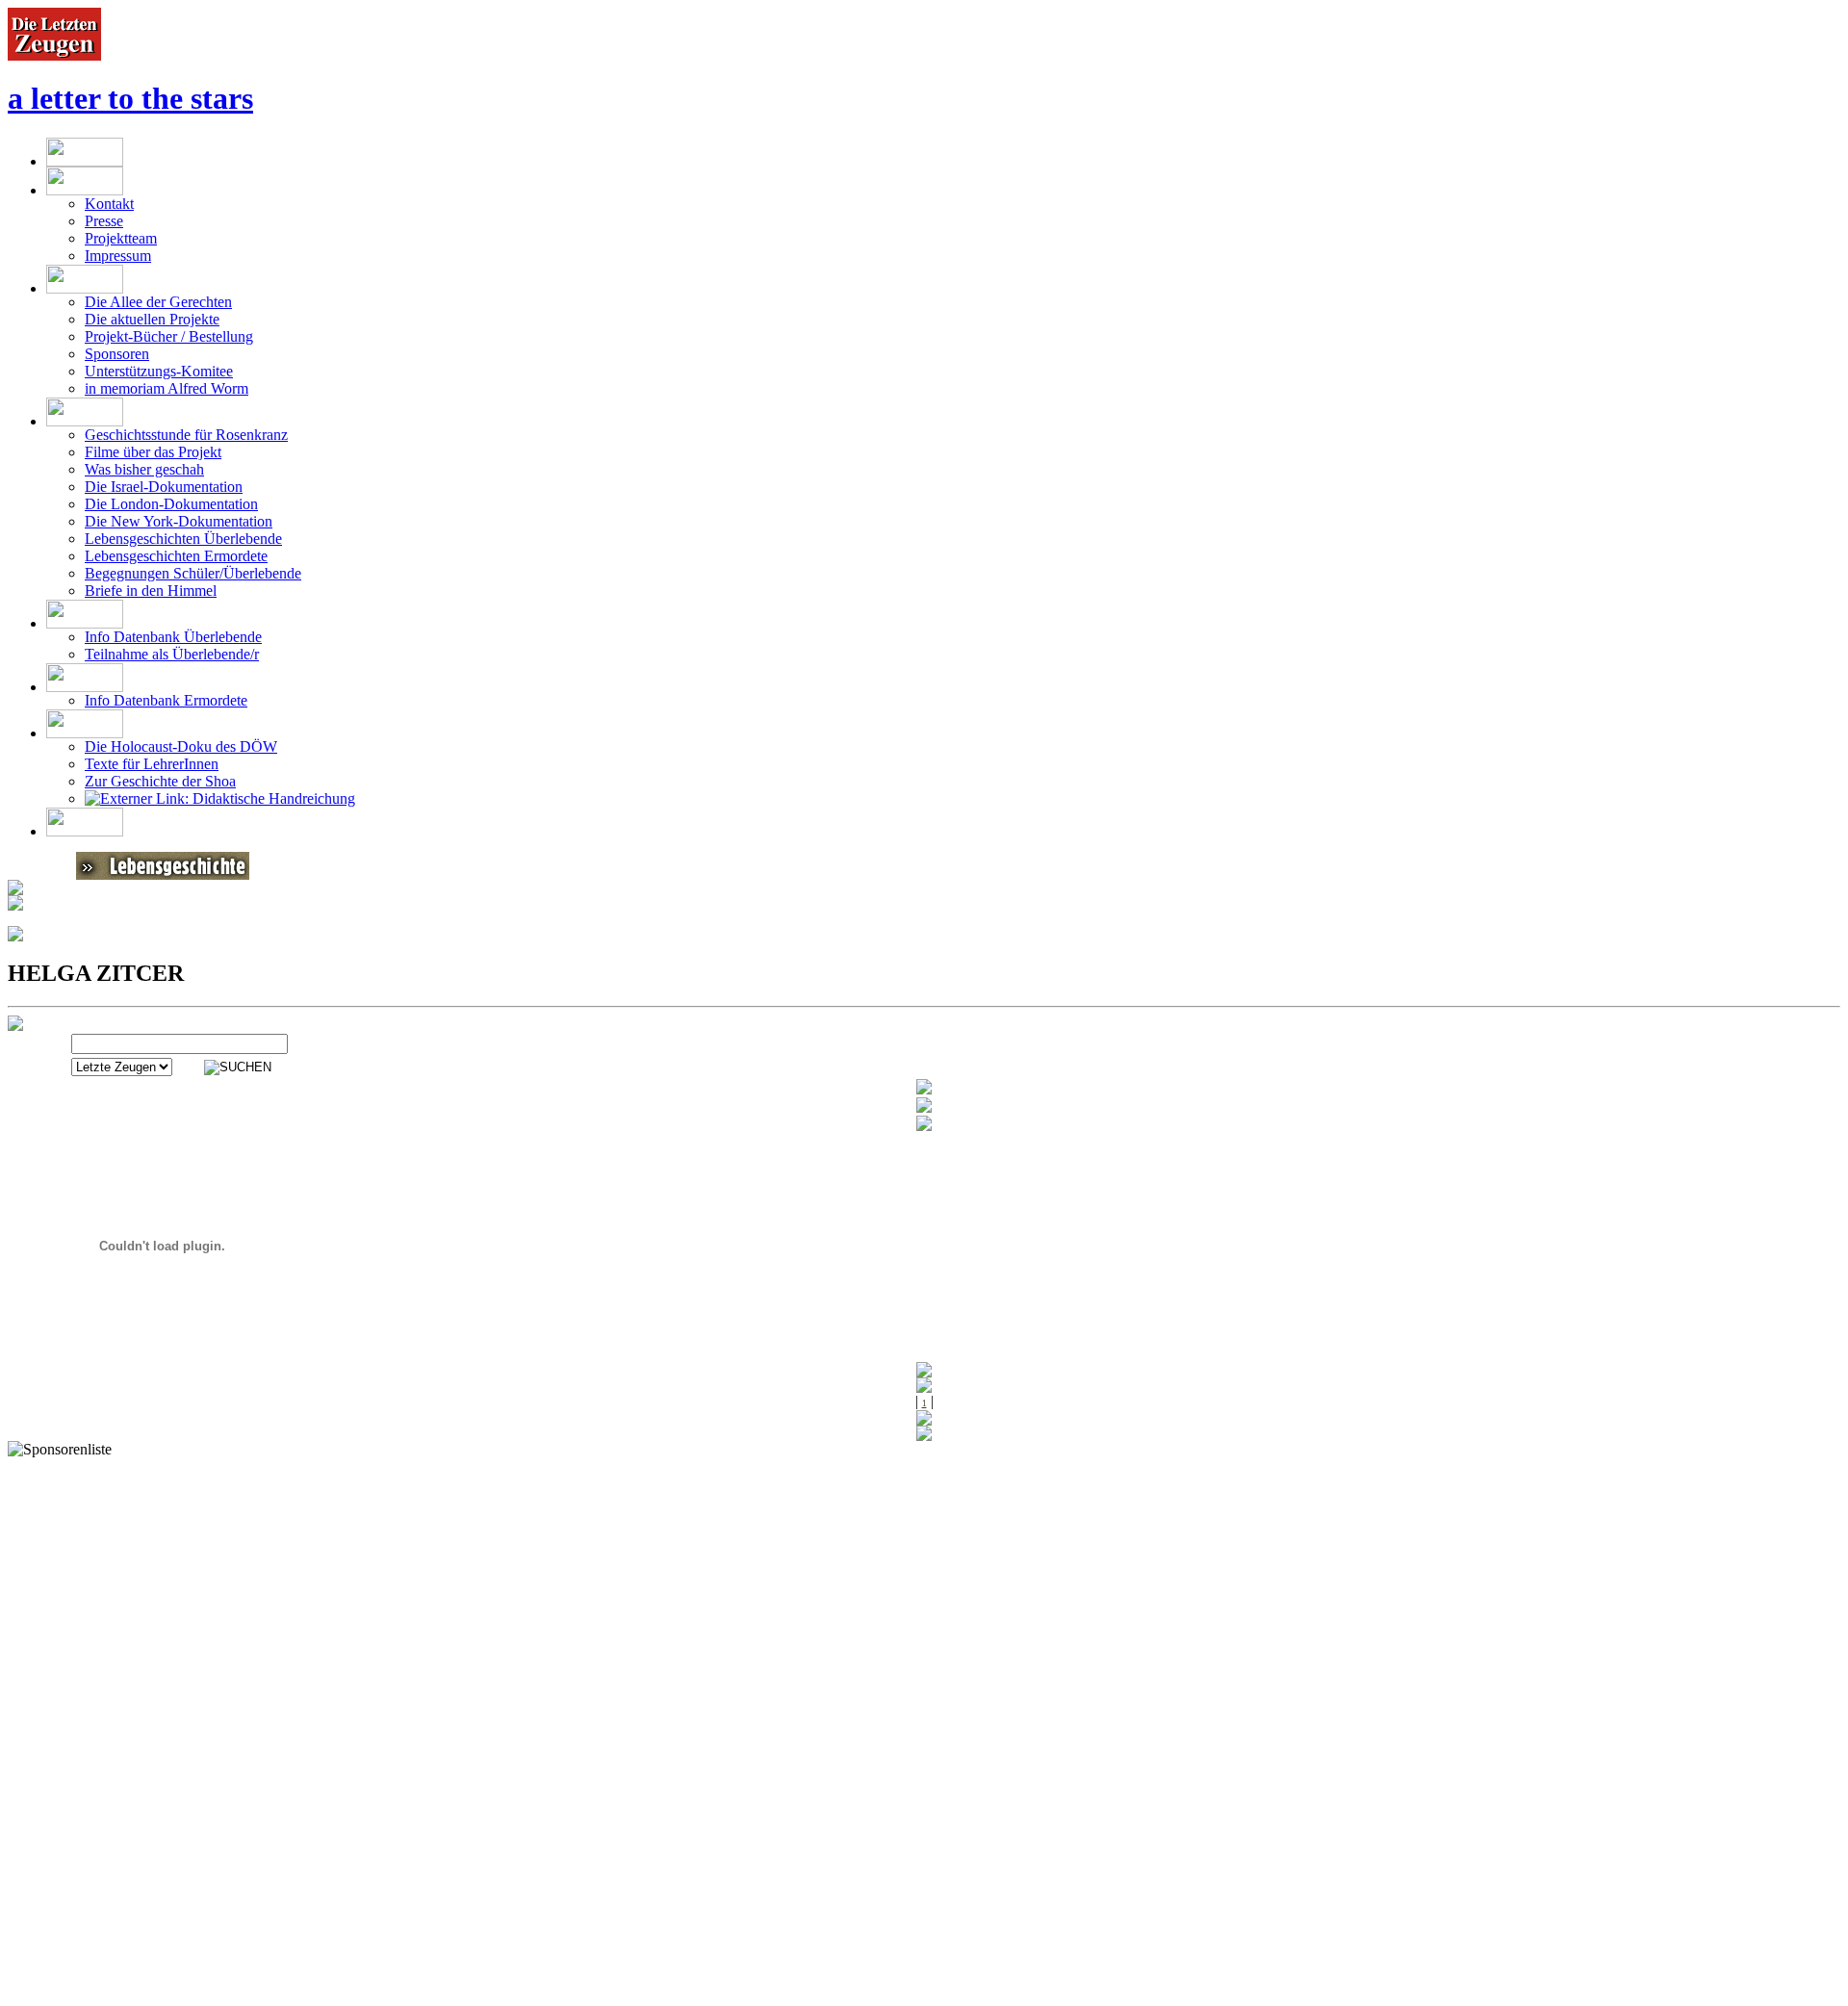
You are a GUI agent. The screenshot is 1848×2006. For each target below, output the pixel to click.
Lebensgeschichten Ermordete (176, 556)
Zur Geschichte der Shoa (160, 781)
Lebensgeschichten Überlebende (183, 539)
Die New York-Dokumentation (179, 521)
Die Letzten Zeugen (192, 1997)
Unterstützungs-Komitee (159, 371)
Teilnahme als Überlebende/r (172, 654)
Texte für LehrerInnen (152, 764)
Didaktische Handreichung (272, 798)
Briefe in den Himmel (151, 591)
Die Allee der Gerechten (158, 302)
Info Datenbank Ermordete (166, 700)
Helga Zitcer (308, 1997)
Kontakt (109, 204)
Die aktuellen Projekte (152, 319)
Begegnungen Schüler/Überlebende (193, 573)
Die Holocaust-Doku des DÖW (181, 746)
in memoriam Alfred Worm (167, 388)
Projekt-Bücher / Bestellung (169, 336)
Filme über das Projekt (153, 452)
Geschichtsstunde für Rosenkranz (186, 435)
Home (97, 1997)
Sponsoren (117, 354)
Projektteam (121, 238)
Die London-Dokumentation (171, 504)
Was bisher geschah (144, 469)
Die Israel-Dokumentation (164, 487)
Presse (104, 221)
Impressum (118, 256)
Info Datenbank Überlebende (173, 637)
